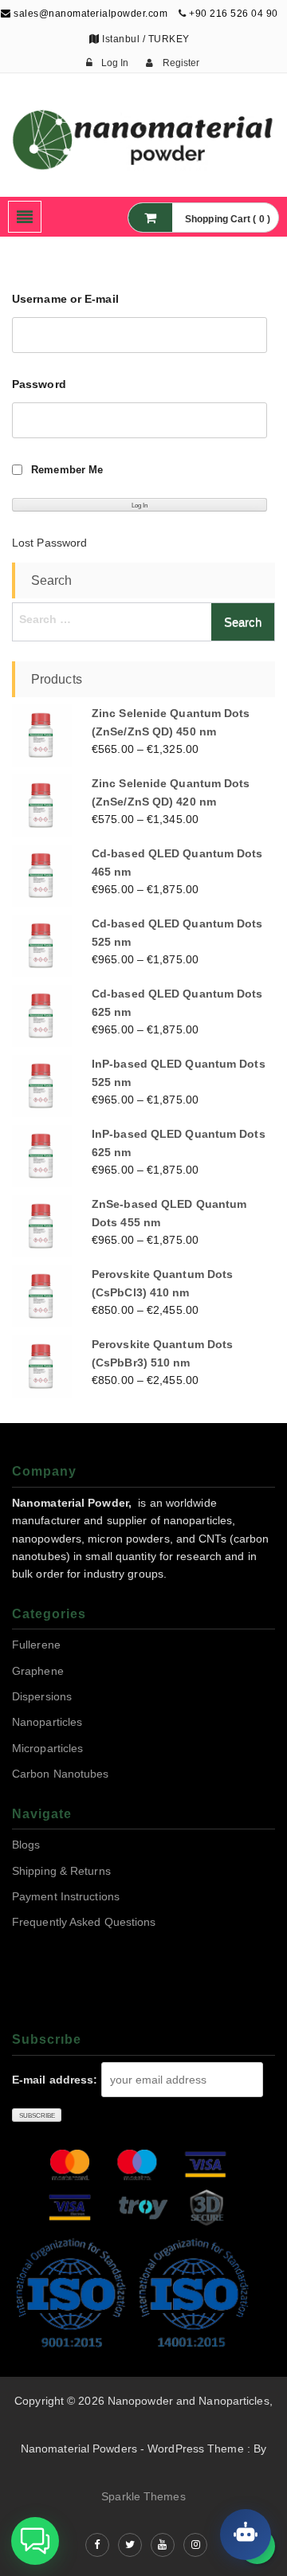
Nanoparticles (47, 1722)
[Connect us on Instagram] (195, 2545)
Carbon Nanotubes (61, 1774)
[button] (35, 2541)
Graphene (38, 1671)
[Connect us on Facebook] (97, 2545)
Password (39, 384)
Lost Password (49, 543)
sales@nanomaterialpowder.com (89, 14)
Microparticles (47, 1748)
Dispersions (42, 1696)
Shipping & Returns (61, 1871)
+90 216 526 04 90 (234, 14)
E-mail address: (55, 2080)
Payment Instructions (66, 1896)
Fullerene (36, 1645)
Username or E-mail (65, 299)
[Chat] (246, 2535)
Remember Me (67, 470)
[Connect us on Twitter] (130, 2545)
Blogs (26, 1845)
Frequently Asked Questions (84, 1922)
